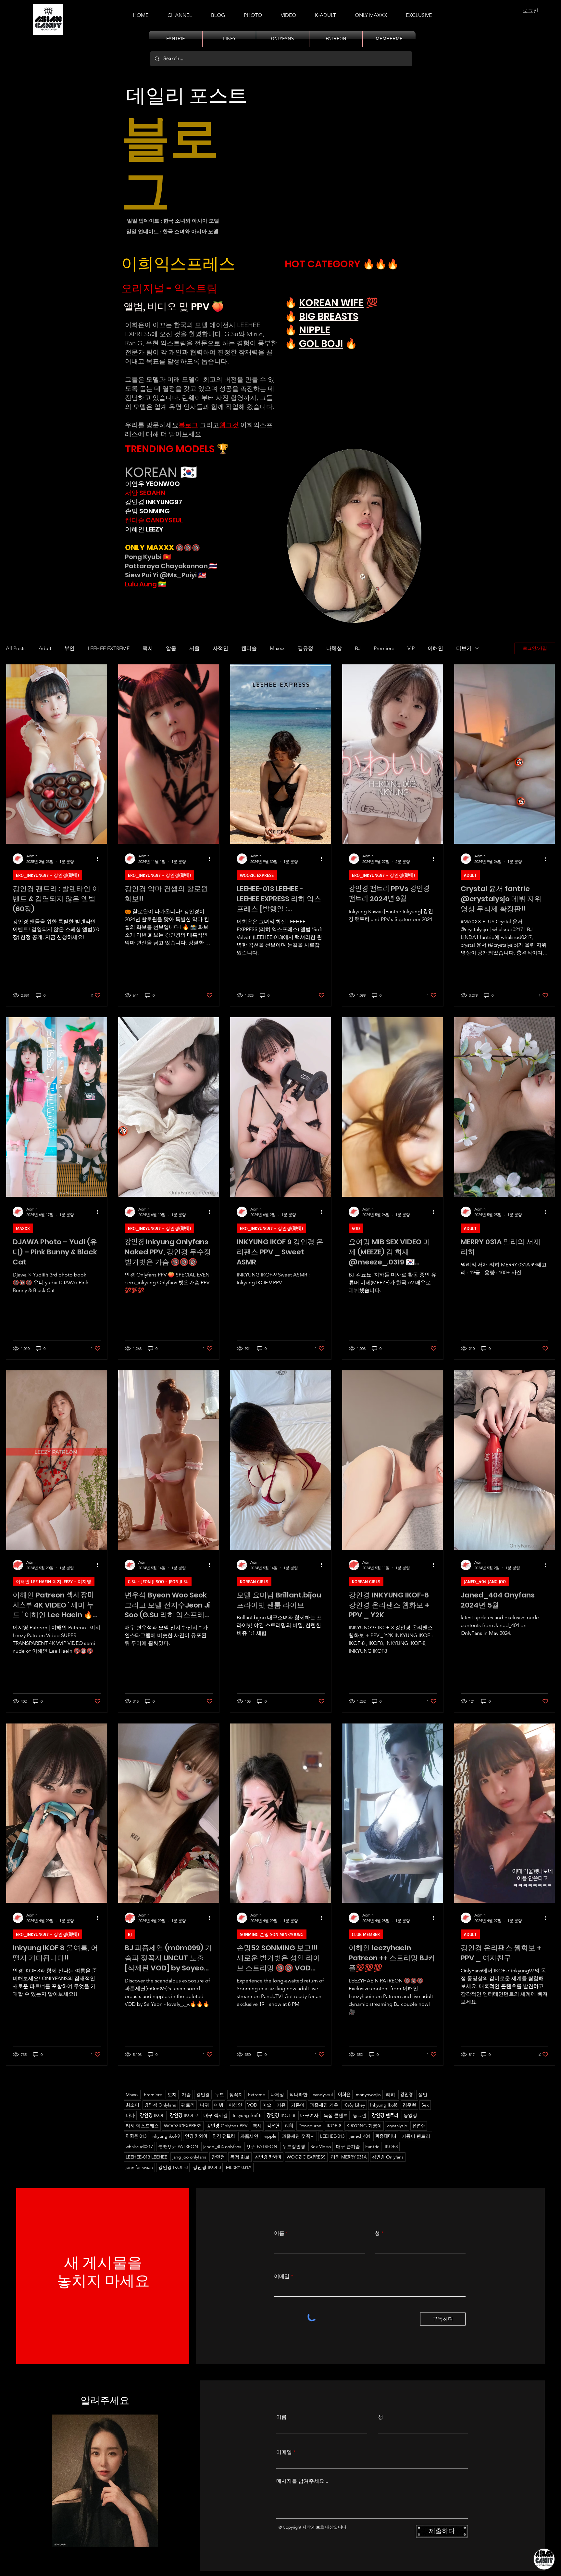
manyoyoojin (368, 2095)
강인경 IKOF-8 (281, 2115)
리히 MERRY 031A (349, 2157)
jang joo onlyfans (189, 2157)
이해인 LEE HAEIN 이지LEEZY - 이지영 (54, 1581)
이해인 (435, 648)
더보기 (464, 648)
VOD (356, 1228)
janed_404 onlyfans (222, 2147)
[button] (325, 12)
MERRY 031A (239, 2167)
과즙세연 (249, 2136)
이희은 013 (136, 2136)
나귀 (205, 2105)
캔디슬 (249, 648)
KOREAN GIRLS (254, 1581)
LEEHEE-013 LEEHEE (146, 2157)
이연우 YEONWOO (152, 484)
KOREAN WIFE (331, 303)
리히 (289, 2126)
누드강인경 (294, 2147)
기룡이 (298, 2105)
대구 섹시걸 (216, 2115)
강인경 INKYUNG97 (154, 502)
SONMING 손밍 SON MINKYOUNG (272, 1934)
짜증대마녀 (386, 2136)
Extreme (257, 2095)
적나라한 (298, 2095)
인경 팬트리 (224, 2136)
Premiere (384, 648)
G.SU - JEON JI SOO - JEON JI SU (158, 1581)
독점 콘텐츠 (336, 2115)
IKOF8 (391, 2147)
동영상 (410, 2115)
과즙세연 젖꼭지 (298, 2136)
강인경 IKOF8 (207, 2167)
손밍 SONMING (147, 511)
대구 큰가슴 (348, 2147)
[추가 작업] (100, 859)
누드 (219, 2095)
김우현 (409, 2105)
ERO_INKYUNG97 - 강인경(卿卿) (47, 875)
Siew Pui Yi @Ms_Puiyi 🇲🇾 (166, 575)
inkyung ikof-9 (166, 2136)
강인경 (203, 2095)
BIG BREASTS (329, 316)
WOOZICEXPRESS (183, 2126)
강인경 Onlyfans (160, 2105)
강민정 (218, 2157)
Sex (425, 2105)
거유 (281, 2105)
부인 (69, 648)
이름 (279, 2233)
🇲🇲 (162, 584)
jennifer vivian (139, 2167)
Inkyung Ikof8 (384, 2105)
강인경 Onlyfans (388, 2157)
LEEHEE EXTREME (109, 648)
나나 (130, 2115)
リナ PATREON (262, 2147)
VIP (411, 648)
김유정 (305, 648)
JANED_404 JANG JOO (485, 1581)
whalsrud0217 (139, 2147)
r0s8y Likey (354, 2105)
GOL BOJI (321, 344)
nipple (270, 2136)
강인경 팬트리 (385, 2115)
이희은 (344, 2095)
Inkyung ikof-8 (247, 2115)
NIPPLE (315, 330)
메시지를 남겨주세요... (302, 2481)
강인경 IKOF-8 (173, 2167)
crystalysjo (397, 2126)
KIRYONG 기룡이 (364, 2126)
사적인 (220, 648)
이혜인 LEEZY (144, 529)
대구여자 (309, 2115)
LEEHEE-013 (332, 2136)
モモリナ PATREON (178, 2147)
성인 (423, 2095)
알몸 (171, 648)
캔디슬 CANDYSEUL (154, 520)
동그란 (360, 2115)
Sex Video (321, 2147)
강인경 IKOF (152, 2115)
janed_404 (360, 2136)
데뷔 (219, 2105)
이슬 (267, 2105)
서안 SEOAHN (145, 493)
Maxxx (277, 648)
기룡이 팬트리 (416, 2136)
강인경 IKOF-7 (184, 2115)
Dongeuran (310, 2126)
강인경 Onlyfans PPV (227, 2126)
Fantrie (372, 2147)
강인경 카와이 (268, 2157)
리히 (391, 2095)
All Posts (16, 648)
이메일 (282, 2276)
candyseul (323, 2095)
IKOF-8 (334, 2126)
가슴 (186, 2095)
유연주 (419, 2126)
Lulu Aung (141, 584)
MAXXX (23, 1228)
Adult (45, 648)
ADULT (470, 875)
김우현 (273, 2126)
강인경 (407, 2095)
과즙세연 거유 (324, 2105)
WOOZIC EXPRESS (257, 875)
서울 (194, 648)
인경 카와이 (196, 2136)
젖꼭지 (236, 2095)
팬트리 (188, 2105)
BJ (358, 648)
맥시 (148, 648)
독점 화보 (240, 2157)
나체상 (334, 648)
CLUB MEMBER (366, 1934)
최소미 (132, 2105)
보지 (172, 2095)
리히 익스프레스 (142, 2126)
